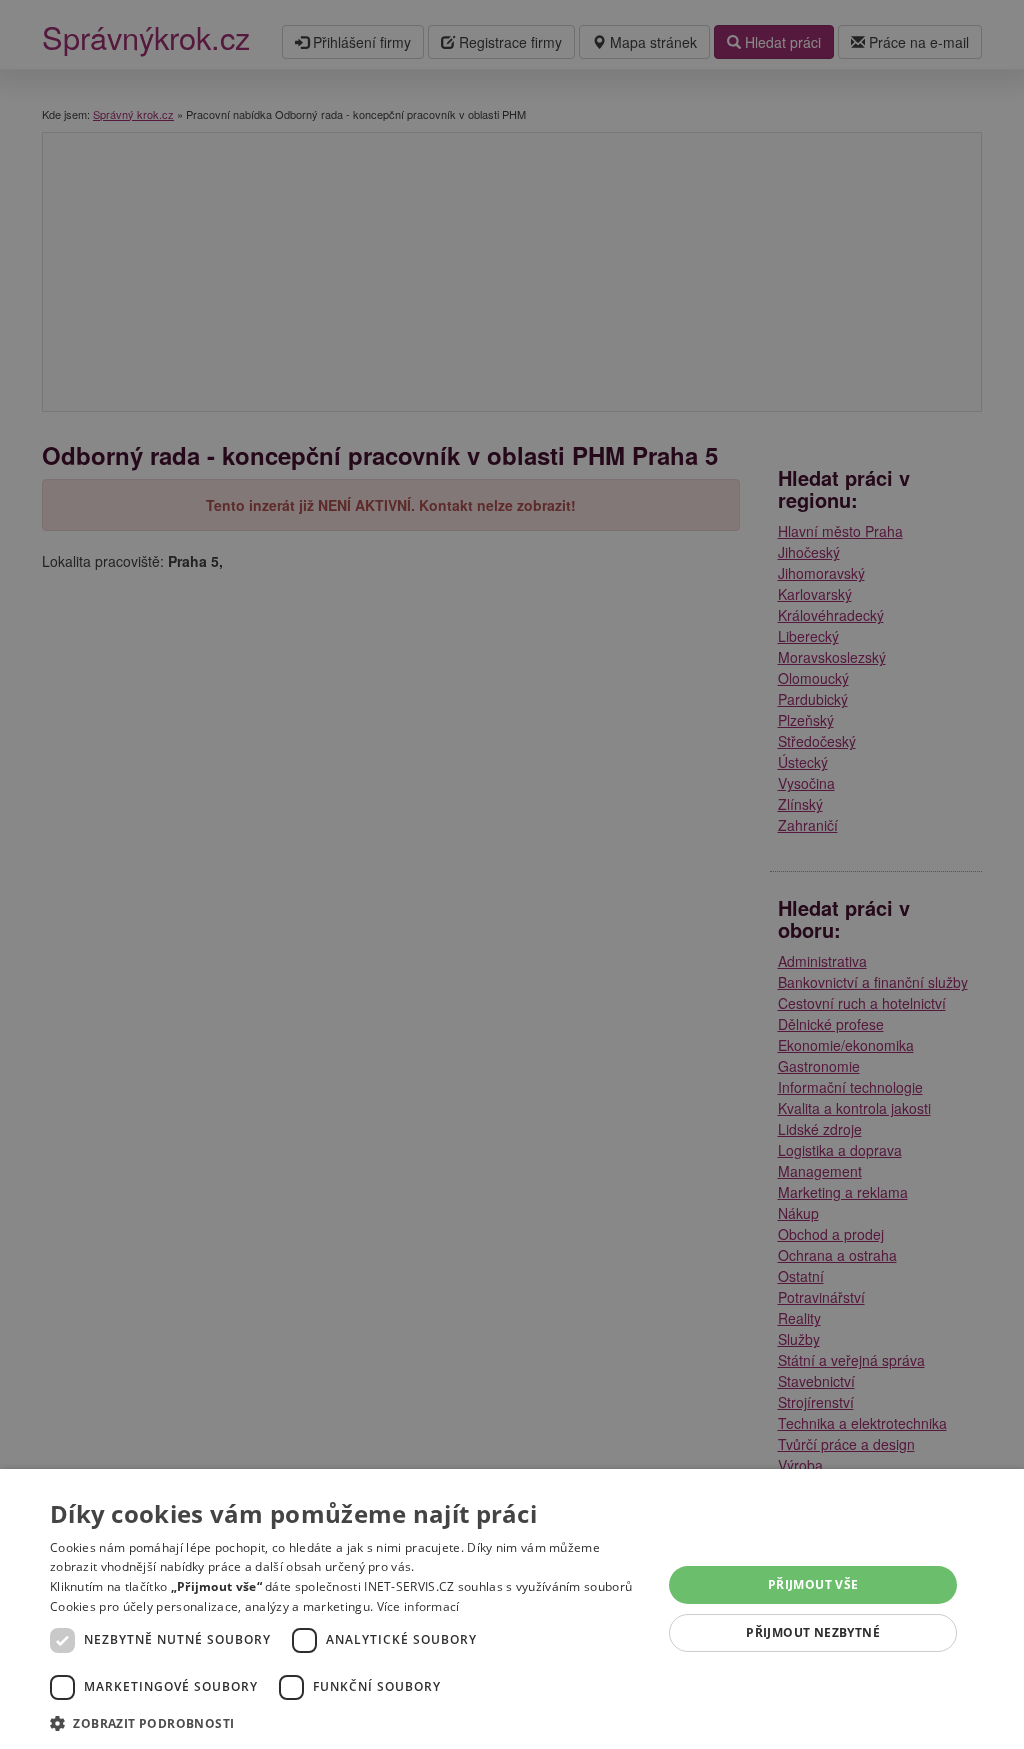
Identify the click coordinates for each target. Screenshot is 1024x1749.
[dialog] (512, 1609)
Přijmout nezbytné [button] (813, 1632)
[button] (347, 1722)
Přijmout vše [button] (813, 1584)
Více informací (418, 1606)
